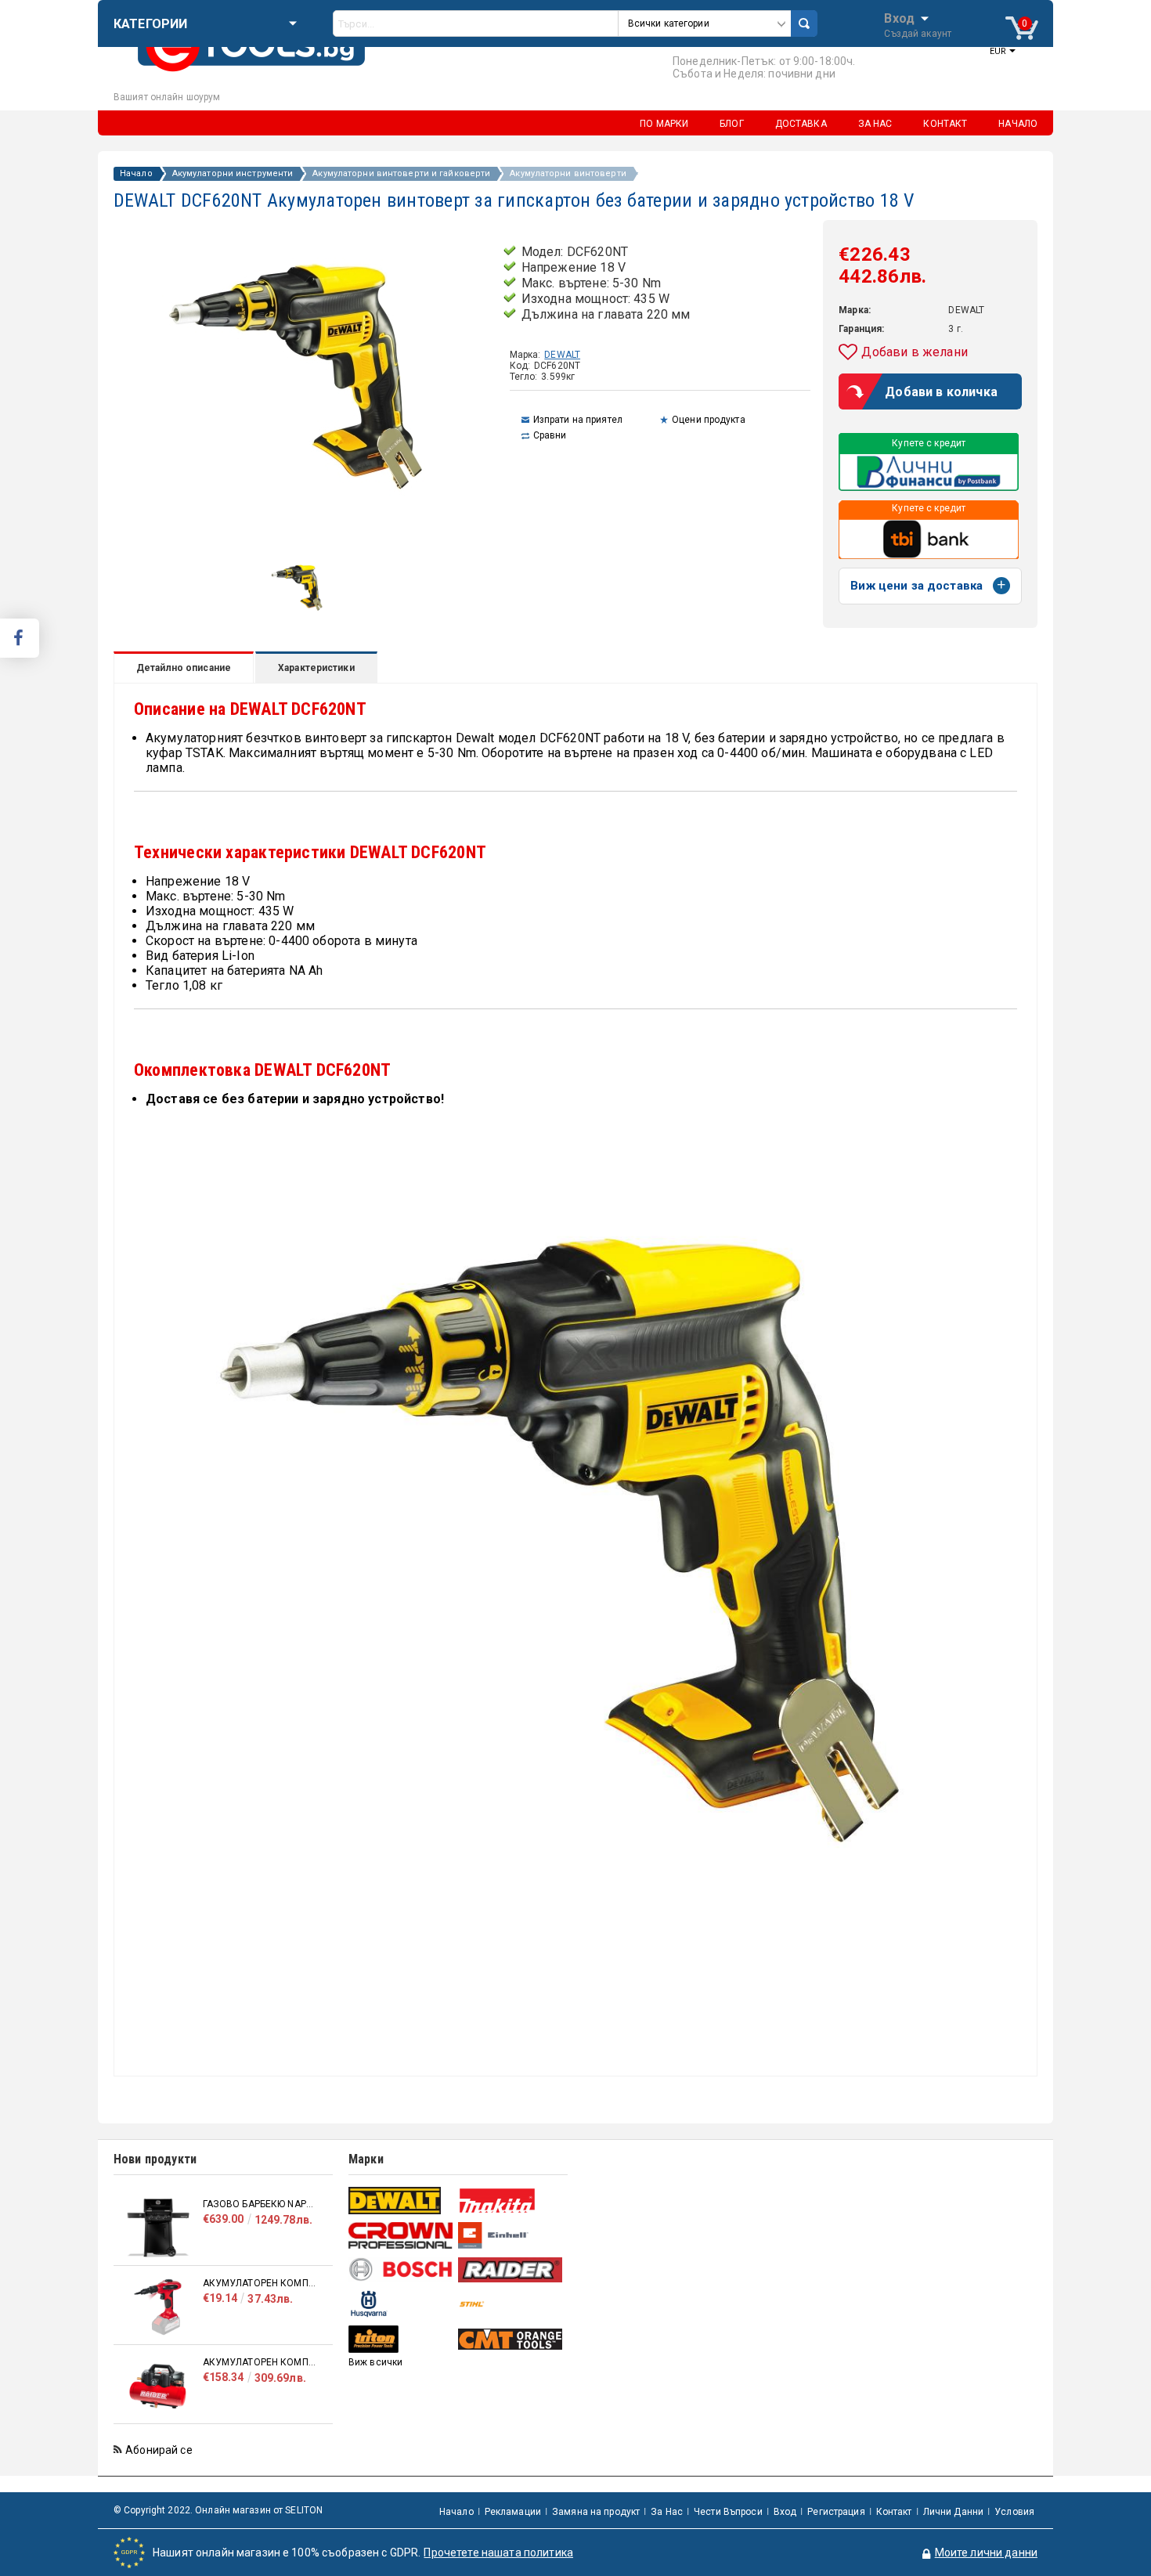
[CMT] (511, 2339)
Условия (1014, 2512)
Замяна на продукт (596, 2512)
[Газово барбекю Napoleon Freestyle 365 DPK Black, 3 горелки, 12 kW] (158, 2228)
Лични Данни (953, 2512)
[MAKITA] (511, 2201)
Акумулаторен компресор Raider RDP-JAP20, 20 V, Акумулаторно (260, 2283)
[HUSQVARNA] (401, 2304)
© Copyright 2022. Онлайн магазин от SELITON (218, 2510)
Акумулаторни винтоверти (568, 174)
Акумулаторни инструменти (233, 174)
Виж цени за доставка (916, 586)
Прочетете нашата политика (498, 2553)
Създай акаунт (918, 34)
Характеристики (316, 668)
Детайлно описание (184, 668)
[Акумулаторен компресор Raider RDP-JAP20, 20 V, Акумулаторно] (158, 2307)
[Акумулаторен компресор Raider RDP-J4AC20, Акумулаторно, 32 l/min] (158, 2386)
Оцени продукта (709, 420)
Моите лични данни (986, 2553)
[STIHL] (511, 2304)
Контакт (894, 2512)
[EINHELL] (511, 2236)
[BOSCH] (401, 2269)
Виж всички (375, 2362)
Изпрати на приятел (578, 420)
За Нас (667, 2512)
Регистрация (836, 2512)
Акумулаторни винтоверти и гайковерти (401, 174)
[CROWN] (401, 2235)
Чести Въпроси (728, 2512)
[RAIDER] (511, 2270)
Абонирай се (159, 2450)
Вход (899, 17)
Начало (136, 174)
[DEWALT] (401, 2201)
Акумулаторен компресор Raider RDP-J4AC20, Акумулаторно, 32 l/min (260, 2362)
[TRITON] (401, 2339)
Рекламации (513, 2512)
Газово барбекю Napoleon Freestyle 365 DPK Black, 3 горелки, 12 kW (260, 2204)
